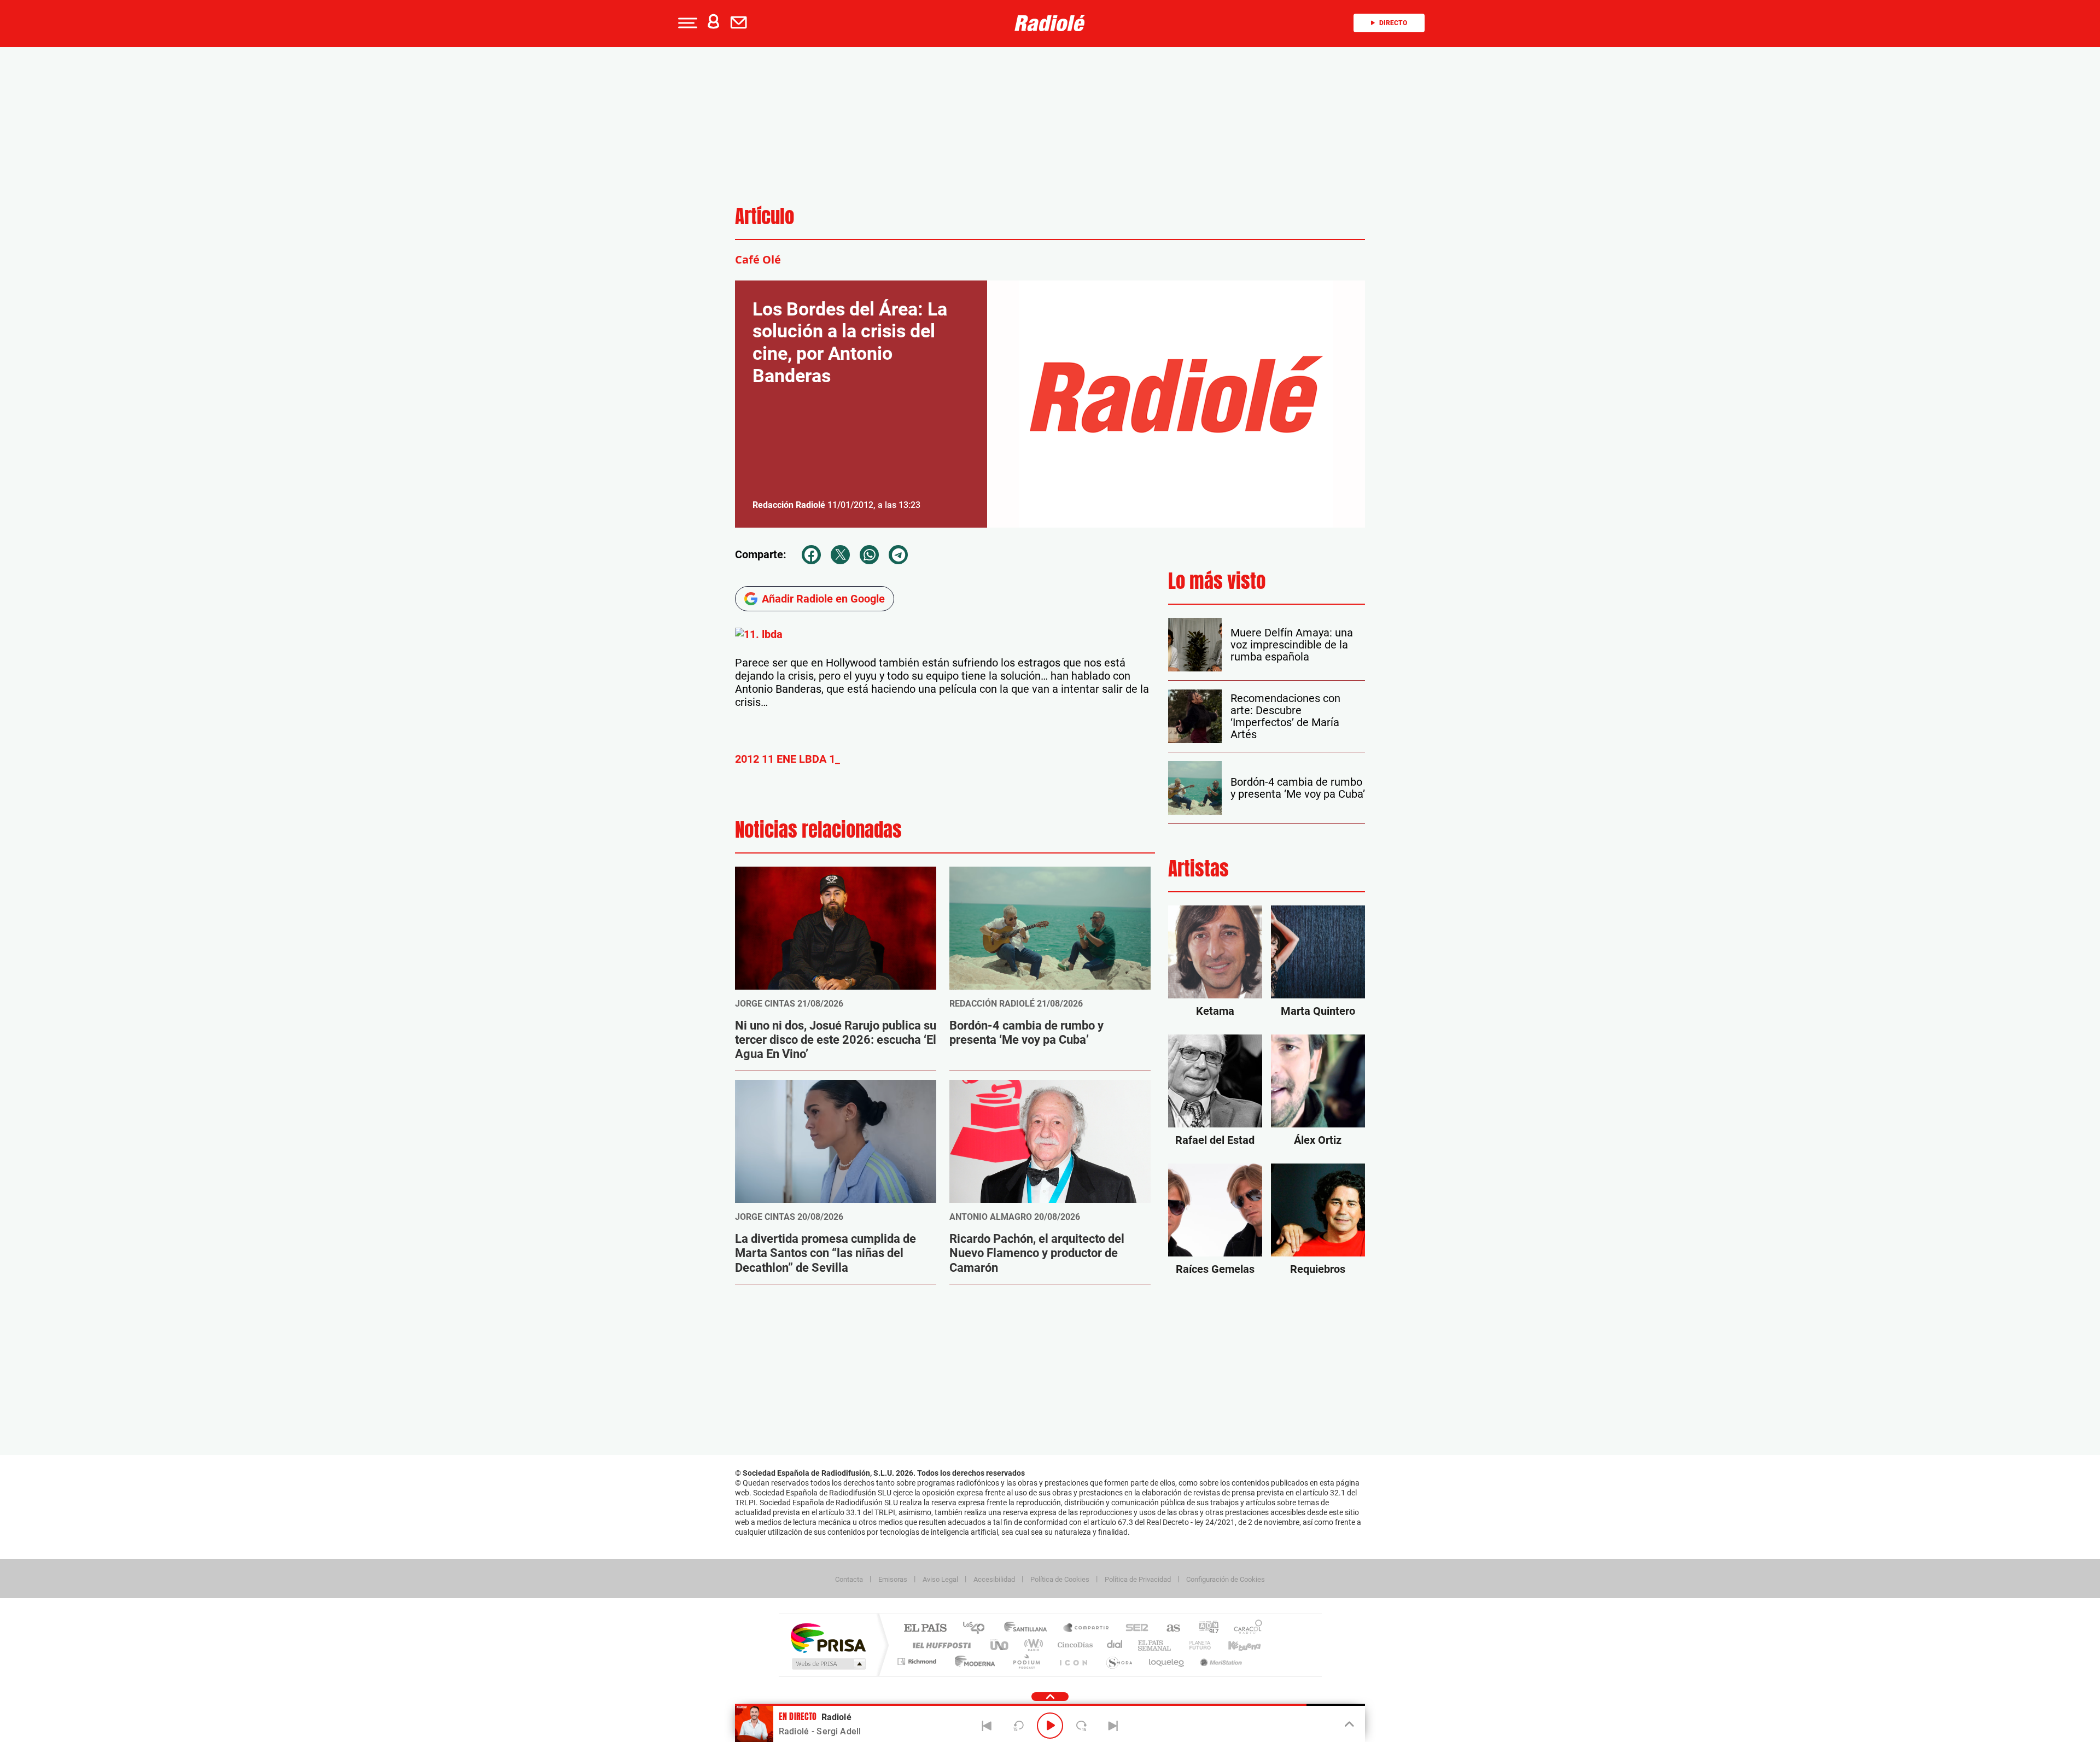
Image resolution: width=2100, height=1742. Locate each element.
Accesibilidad (994, 1579)
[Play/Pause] (1050, 1726)
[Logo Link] (1050, 23)
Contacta (849, 1579)
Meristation (1220, 1661)
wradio (1032, 1645)
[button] (686, 23)
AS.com (1168, 1629)
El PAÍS (925, 1629)
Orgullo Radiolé (102, 209)
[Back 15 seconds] (1018, 1726)
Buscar (143, 92)
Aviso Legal (940, 1579)
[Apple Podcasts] (35, 321)
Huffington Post (940, 1645)
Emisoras (893, 1579)
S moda (1119, 1661)
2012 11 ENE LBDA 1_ (787, 759)
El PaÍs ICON (1073, 1661)
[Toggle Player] (1348, 1725)
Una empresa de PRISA (828, 1637)
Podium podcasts (1026, 1661)
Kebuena (1235, 1645)
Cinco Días (1074, 1645)
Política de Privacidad (1138, 1579)
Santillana (1029, 1629)
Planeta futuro (1195, 1645)
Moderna (972, 1661)
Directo (1393, 23)
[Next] (1113, 1726)
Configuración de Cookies (1226, 1579)
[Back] (987, 1726)
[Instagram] (12, 321)
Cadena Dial (1115, 1645)
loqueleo (1167, 1661)
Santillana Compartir (1087, 1629)
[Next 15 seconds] (1082, 1726)
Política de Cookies (1060, 1579)
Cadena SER (1134, 1629)
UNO (1000, 1645)
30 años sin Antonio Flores (121, 186)
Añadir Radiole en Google (823, 599)
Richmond (918, 1661)
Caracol (1245, 1629)
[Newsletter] (741, 23)
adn (1204, 1629)
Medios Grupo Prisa (828, 1664)
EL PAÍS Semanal (1155, 1645)
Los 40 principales (978, 1629)
